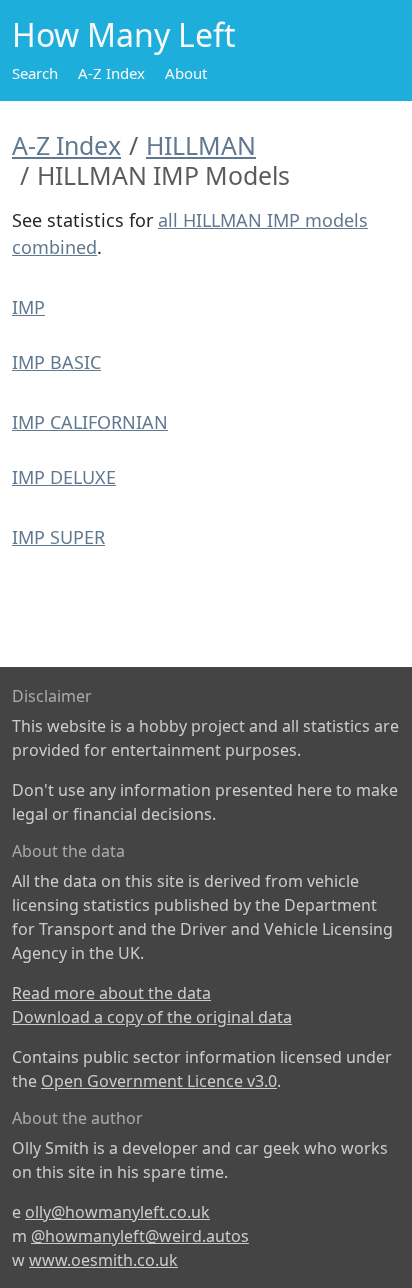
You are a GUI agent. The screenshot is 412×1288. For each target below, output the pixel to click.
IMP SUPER (58, 537)
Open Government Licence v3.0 (159, 1081)
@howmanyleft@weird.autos (140, 1236)
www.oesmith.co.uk (103, 1260)
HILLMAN (201, 145)
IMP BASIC (56, 362)
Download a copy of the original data (152, 1017)
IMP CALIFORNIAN (90, 422)
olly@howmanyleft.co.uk (117, 1212)
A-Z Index (111, 73)
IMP (28, 307)
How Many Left (124, 34)
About (186, 73)
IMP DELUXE (64, 477)
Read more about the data (111, 993)
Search (35, 73)
